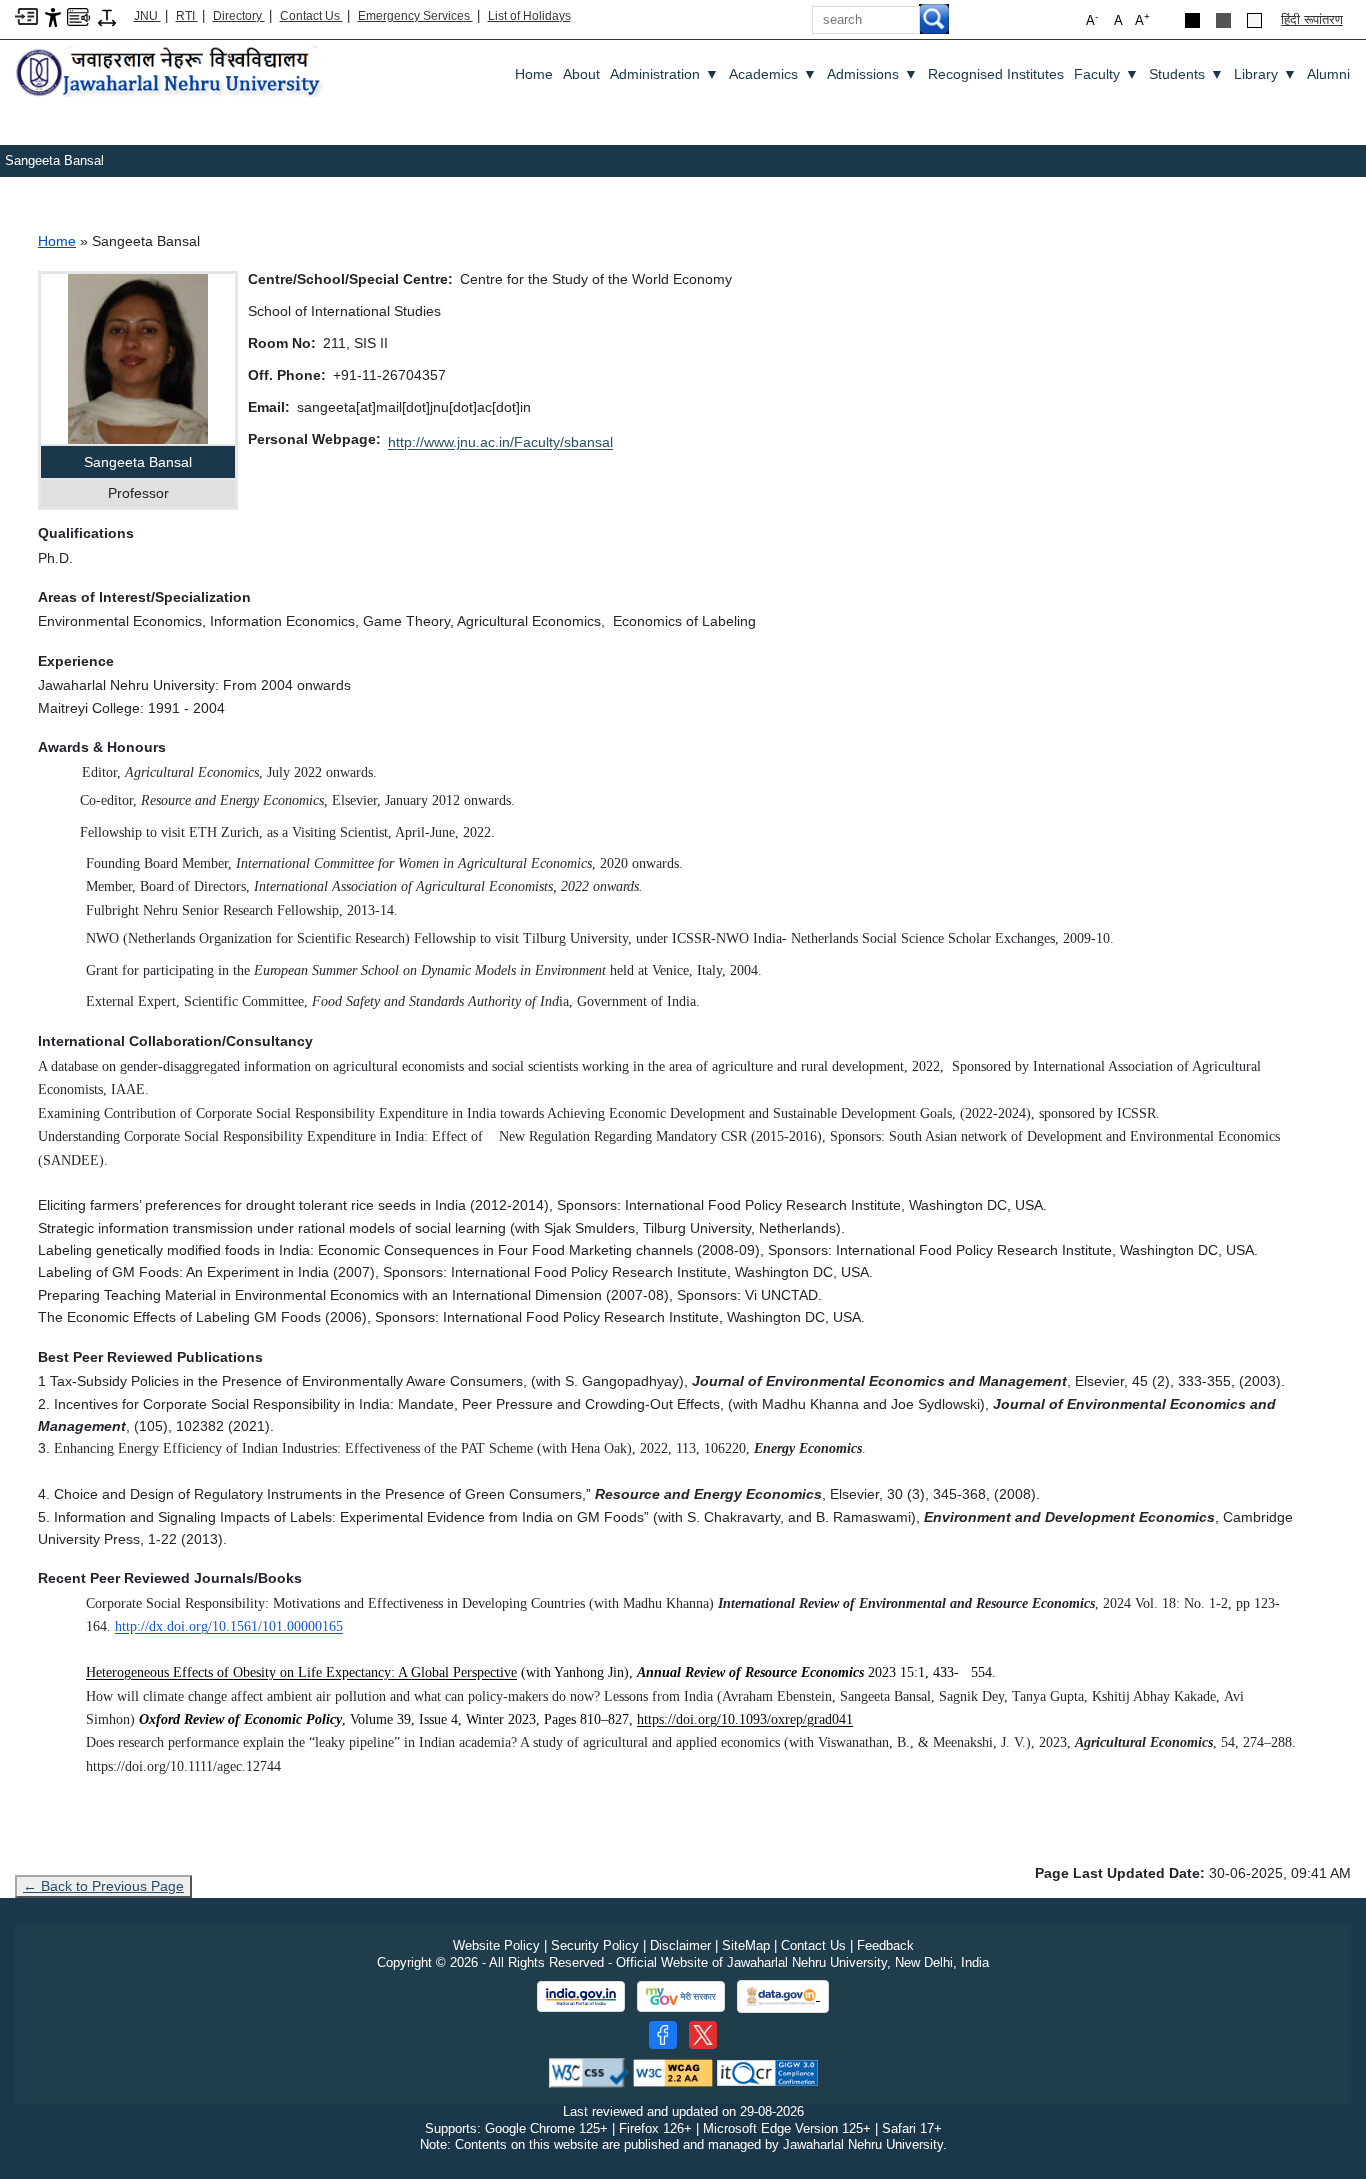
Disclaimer (680, 1945)
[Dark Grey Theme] (1223, 20)
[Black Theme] (1192, 20)
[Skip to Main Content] (26, 15)
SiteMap (746, 1945)
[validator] (589, 2071)
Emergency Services (415, 16)
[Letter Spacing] (107, 16)
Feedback (885, 1945)
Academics (773, 74)
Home (534, 74)
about (581, 74)
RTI (187, 16)
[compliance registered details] (767, 2071)
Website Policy (496, 1945)
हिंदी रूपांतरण (1312, 19)
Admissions (872, 74)
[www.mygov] (681, 1997)
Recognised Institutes (996, 74)
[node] (170, 73)
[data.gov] (783, 1996)
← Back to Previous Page (103, 1886)
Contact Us (311, 16)
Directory (239, 16)
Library (1265, 74)
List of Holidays (529, 16)
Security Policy (595, 1945)
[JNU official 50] (703, 2035)
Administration (664, 74)
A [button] (1142, 19)
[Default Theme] (1254, 20)
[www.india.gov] (581, 1997)
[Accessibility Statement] (53, 16)
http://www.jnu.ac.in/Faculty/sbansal (500, 442)
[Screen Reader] (78, 15)
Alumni (1328, 74)
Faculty (1106, 74)
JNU (147, 16)
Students (1186, 74)
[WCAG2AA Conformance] (673, 2071)
